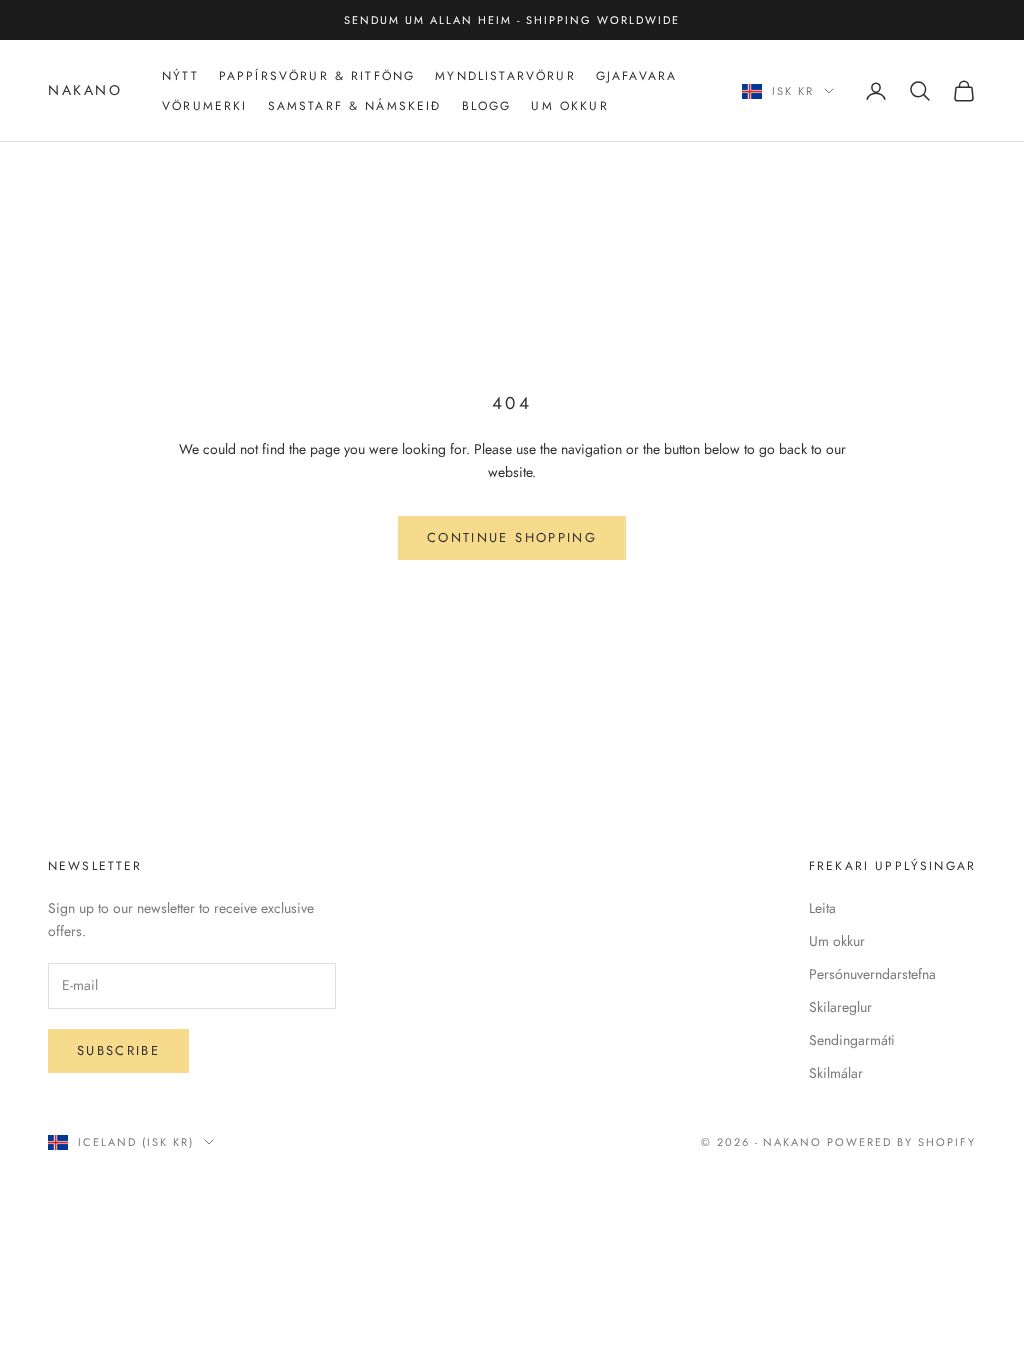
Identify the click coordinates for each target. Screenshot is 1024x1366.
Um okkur (837, 941)
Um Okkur (569, 106)
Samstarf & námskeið (355, 106)
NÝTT (180, 76)
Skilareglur (840, 1007)
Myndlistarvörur (505, 76)
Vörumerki (204, 106)
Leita (822, 908)
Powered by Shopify (901, 1142)
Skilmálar (836, 1073)
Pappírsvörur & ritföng (317, 76)
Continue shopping (512, 537)
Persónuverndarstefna (872, 974)
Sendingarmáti (852, 1040)
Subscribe (118, 1050)
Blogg (487, 106)
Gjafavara (636, 76)
